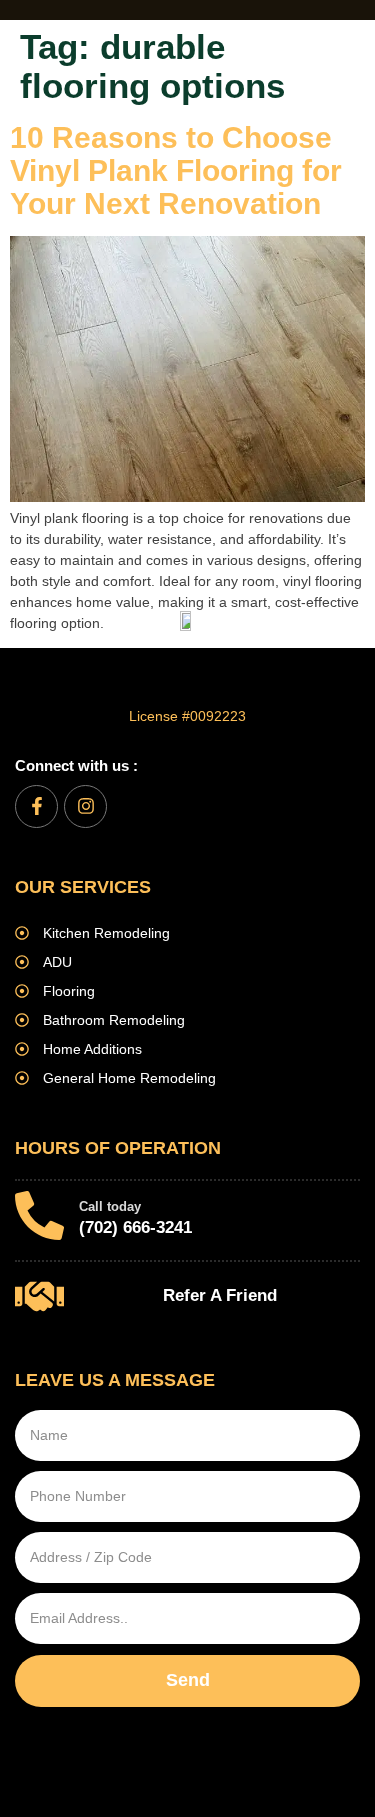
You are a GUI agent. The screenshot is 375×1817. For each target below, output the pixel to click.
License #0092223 (187, 716)
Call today (110, 1206)
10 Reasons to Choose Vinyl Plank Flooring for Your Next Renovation (176, 170)
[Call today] (39, 1215)
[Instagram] (85, 806)
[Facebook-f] (36, 806)
